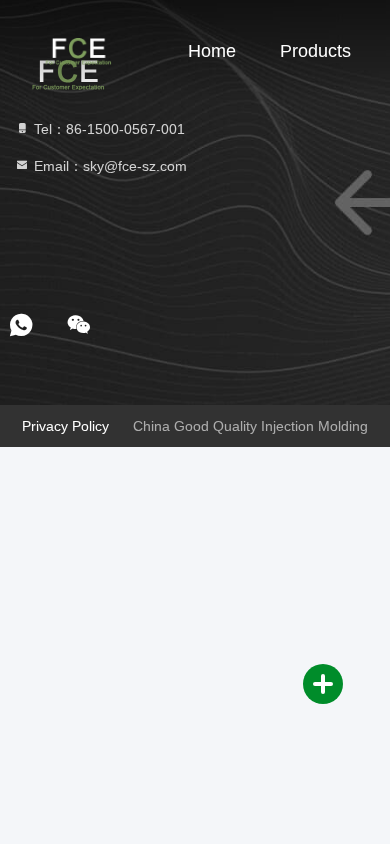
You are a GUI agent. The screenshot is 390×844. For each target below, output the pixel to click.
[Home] (80, 50)
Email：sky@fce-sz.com (108, 166)
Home (212, 51)
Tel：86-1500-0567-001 (107, 129)
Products (315, 51)
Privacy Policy (65, 426)
